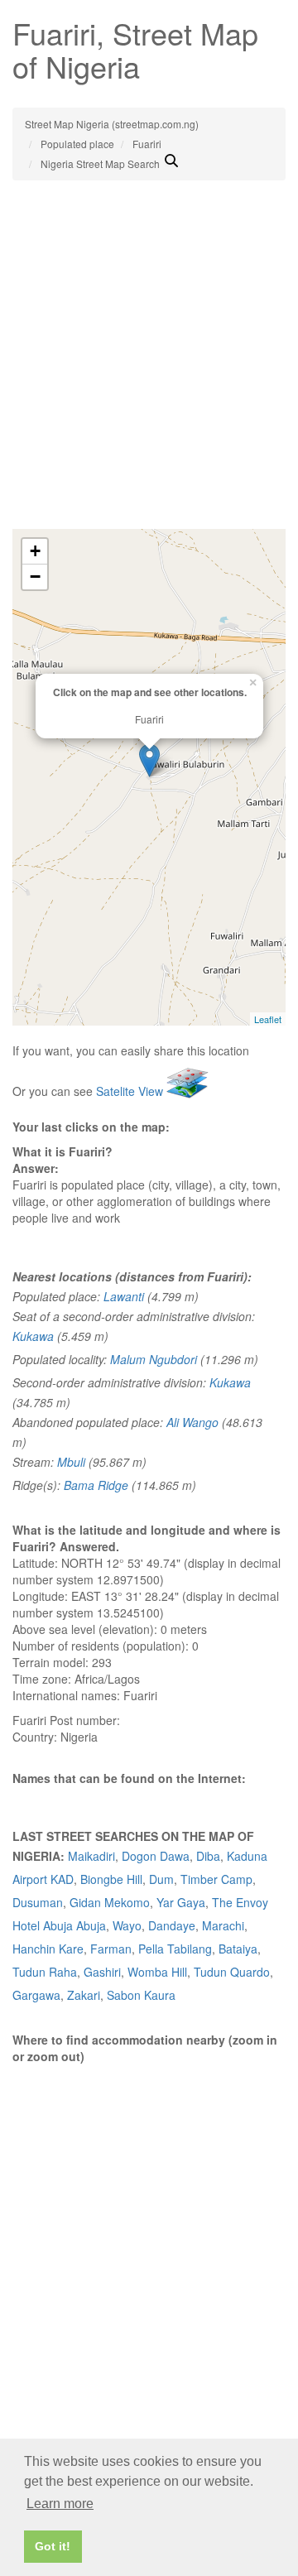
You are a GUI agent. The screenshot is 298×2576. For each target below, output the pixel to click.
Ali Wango (192, 1422)
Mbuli (71, 1462)
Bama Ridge (96, 1485)
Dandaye (172, 1925)
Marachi (223, 1925)
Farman (111, 1949)
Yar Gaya (181, 1902)
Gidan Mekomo (110, 1902)
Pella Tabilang (175, 1949)
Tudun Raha (45, 1972)
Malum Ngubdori (154, 1359)
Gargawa (36, 1995)
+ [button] (35, 551)
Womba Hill (157, 1972)
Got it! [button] (53, 2546)
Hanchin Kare (48, 1949)
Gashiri (102, 1972)
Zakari (84, 1995)
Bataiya (238, 1949)
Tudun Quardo (232, 1972)
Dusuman (38, 1902)
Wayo (127, 1925)
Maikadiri (91, 1856)
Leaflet (268, 1019)
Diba (208, 1856)
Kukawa (33, 1336)
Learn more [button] (60, 2504)
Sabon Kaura (141, 1995)
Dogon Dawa (156, 1856)
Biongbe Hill (111, 1879)
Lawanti (124, 1296)
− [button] (35, 577)
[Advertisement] (149, 372)
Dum (161, 1879)
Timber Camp (216, 1879)
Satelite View (131, 1091)
